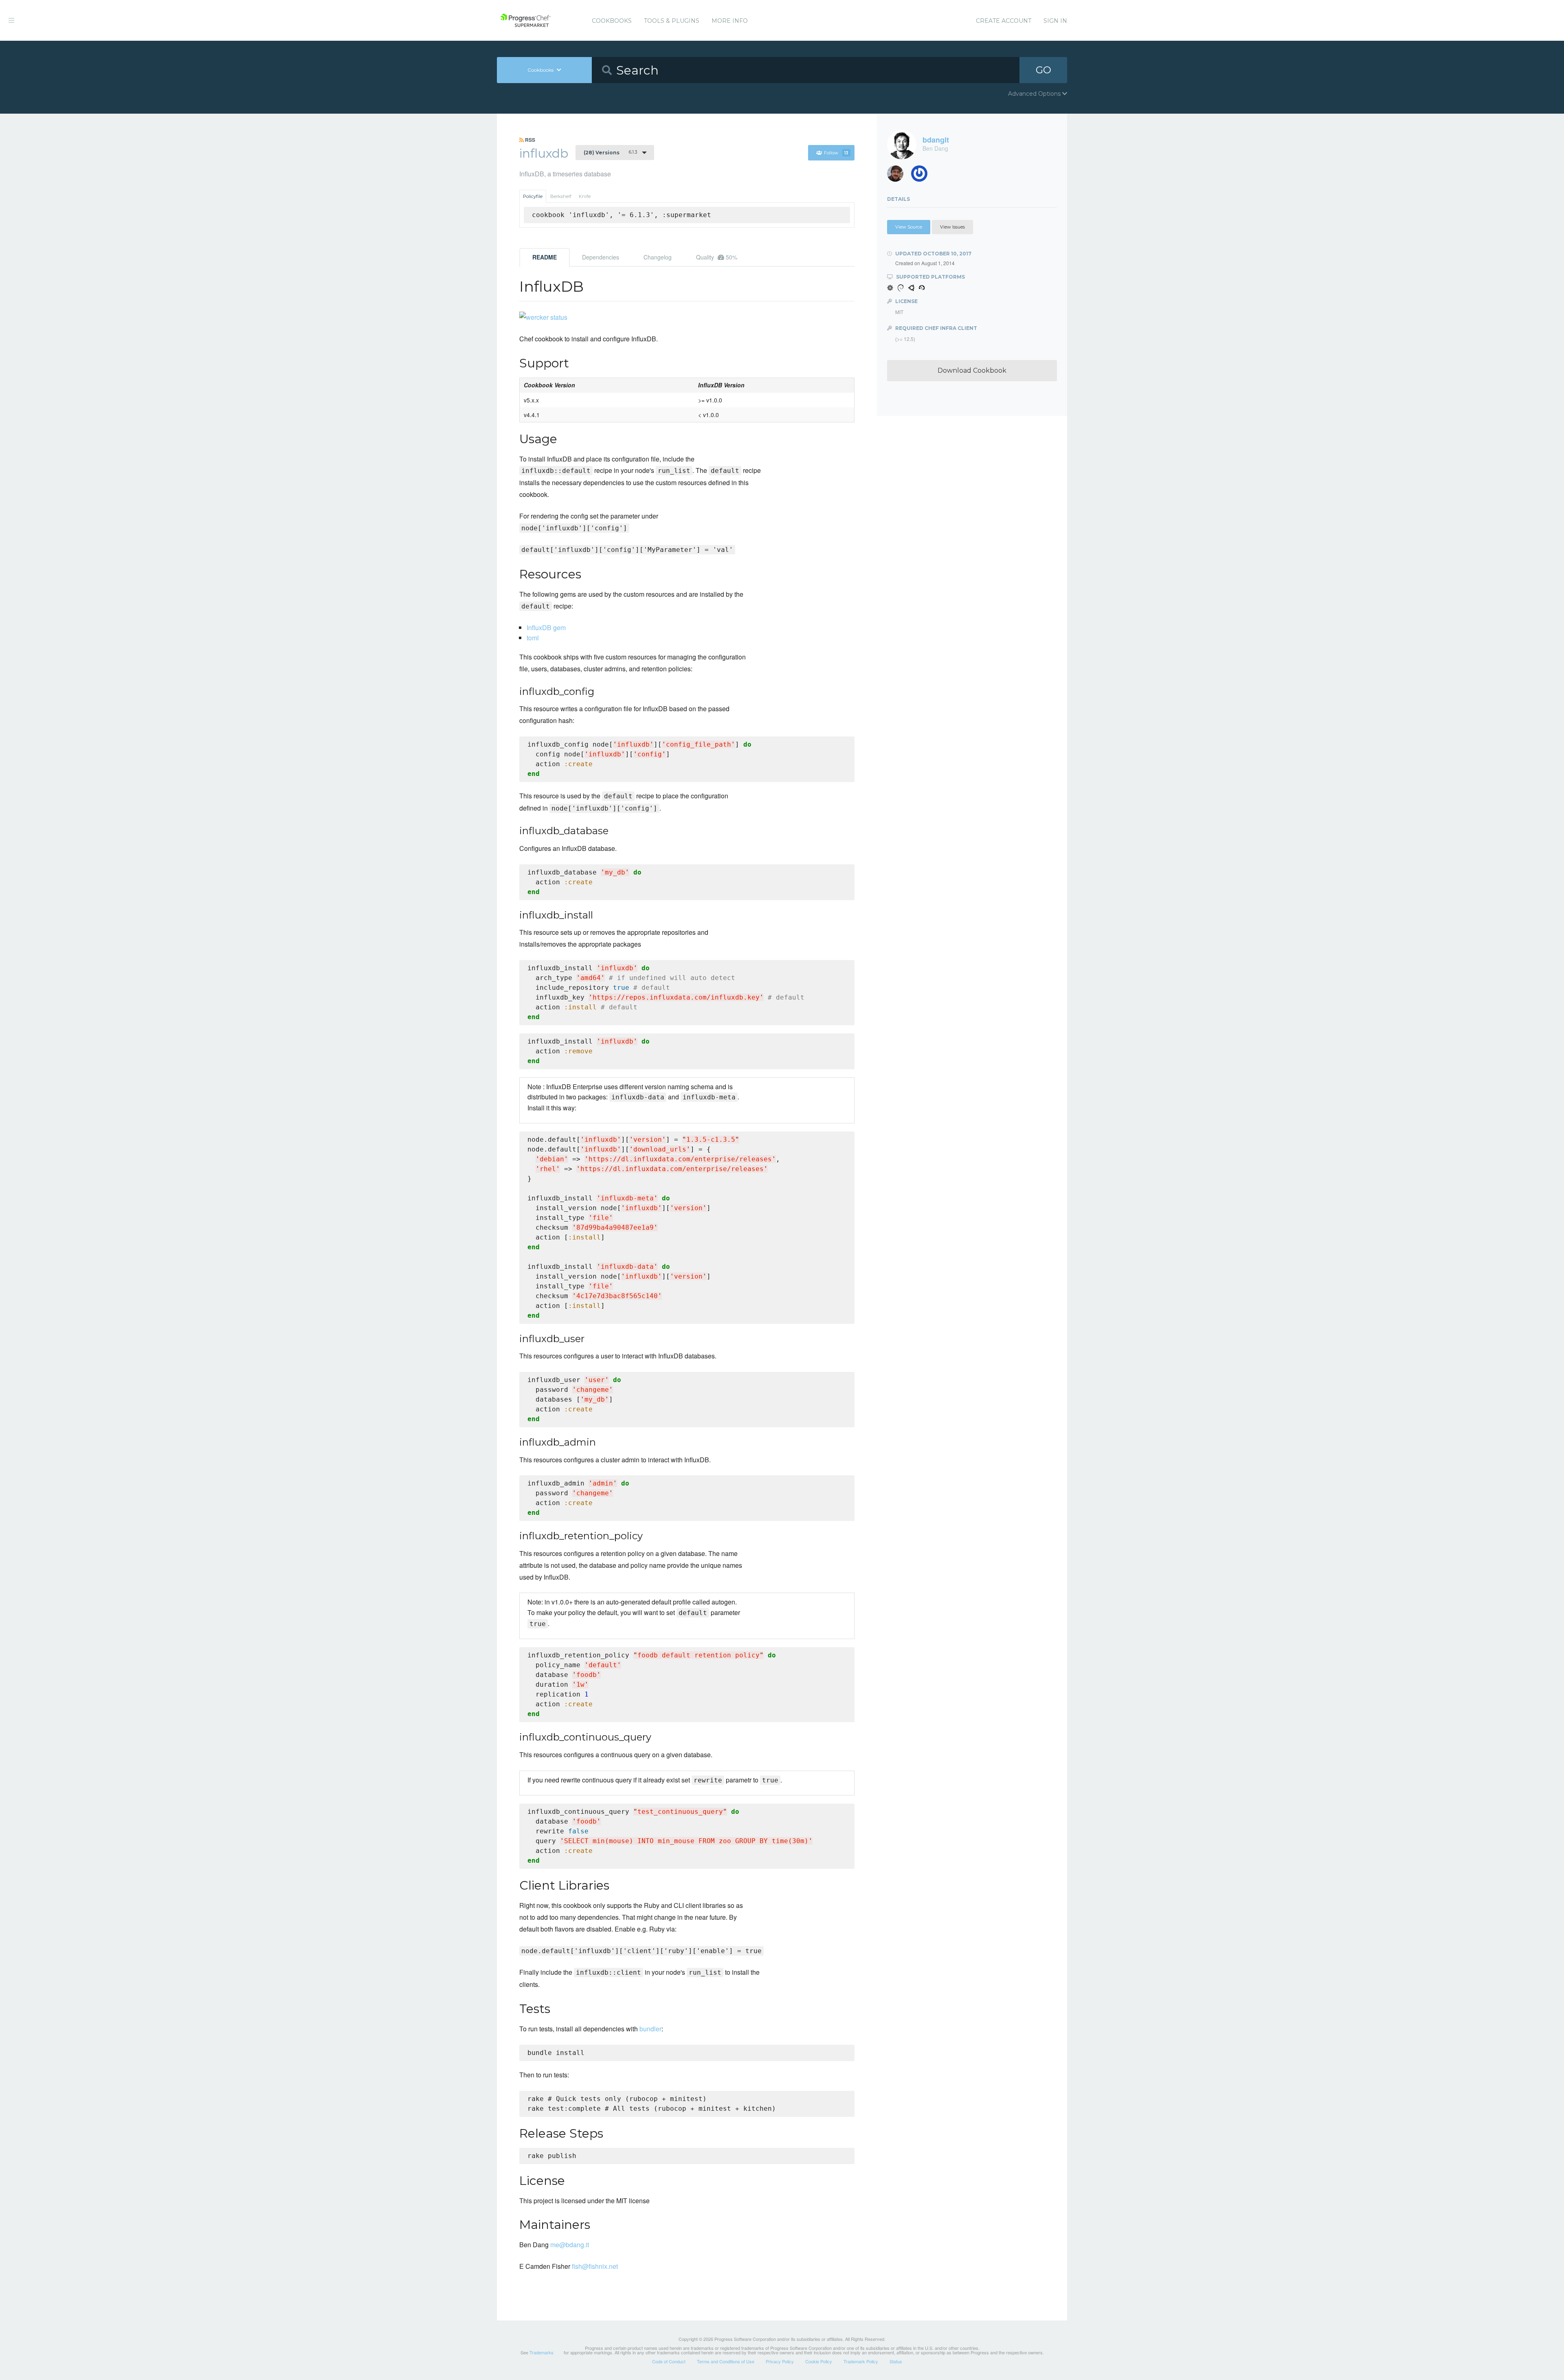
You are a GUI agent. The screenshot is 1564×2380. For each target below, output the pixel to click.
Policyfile (533, 196)
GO (1043, 70)
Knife (585, 196)
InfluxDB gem (546, 627)
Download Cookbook (972, 370)
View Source (909, 227)
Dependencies (601, 257)
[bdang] (922, 176)
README (545, 257)
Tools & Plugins (672, 21)
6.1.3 (610, 152)
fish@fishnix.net (595, 2266)
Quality (717, 257)
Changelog (658, 257)
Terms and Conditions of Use (726, 2361)
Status (896, 2361)
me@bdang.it (570, 2245)
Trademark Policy (861, 2361)
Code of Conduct (669, 2361)
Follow (836, 153)
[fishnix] (898, 176)
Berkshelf (561, 196)
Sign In (1055, 21)
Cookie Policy (819, 2361)
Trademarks (541, 2352)
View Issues (952, 227)
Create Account (1004, 21)
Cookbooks (612, 21)
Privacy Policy (780, 2361)
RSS (529, 140)
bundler (650, 2029)
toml (533, 638)
